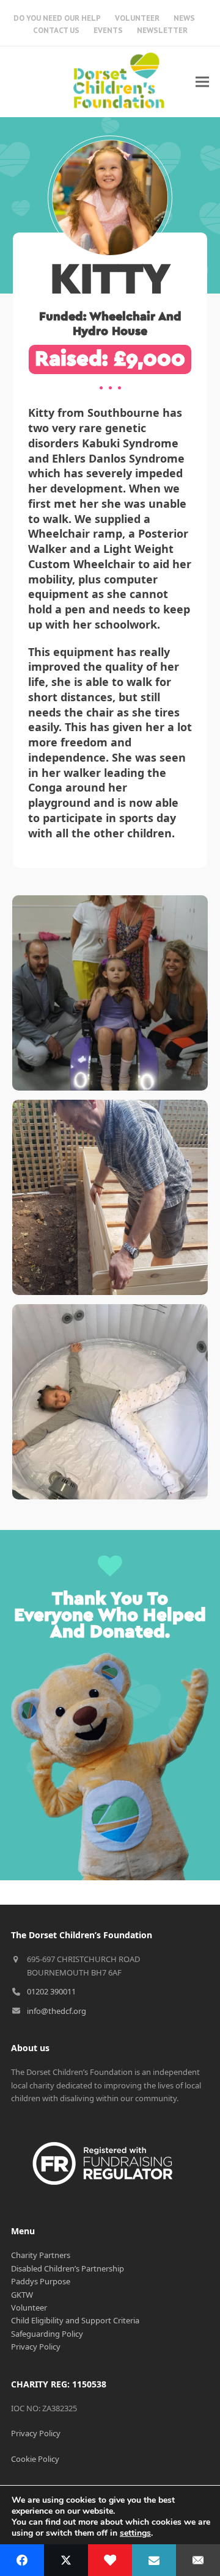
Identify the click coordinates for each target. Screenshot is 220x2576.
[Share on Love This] (110, 2560)
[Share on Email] (198, 2560)
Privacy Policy (36, 2347)
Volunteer (29, 2307)
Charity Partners (41, 2255)
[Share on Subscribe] (154, 2560)
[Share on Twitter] (66, 2560)
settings (135, 2533)
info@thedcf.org (57, 2011)
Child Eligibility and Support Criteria (75, 2320)
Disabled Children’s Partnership (68, 2268)
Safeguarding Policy (47, 2334)
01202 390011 (51, 1991)
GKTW (22, 2295)
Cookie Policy (35, 2459)
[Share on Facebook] (22, 2560)
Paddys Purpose (41, 2281)
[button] (202, 81)
